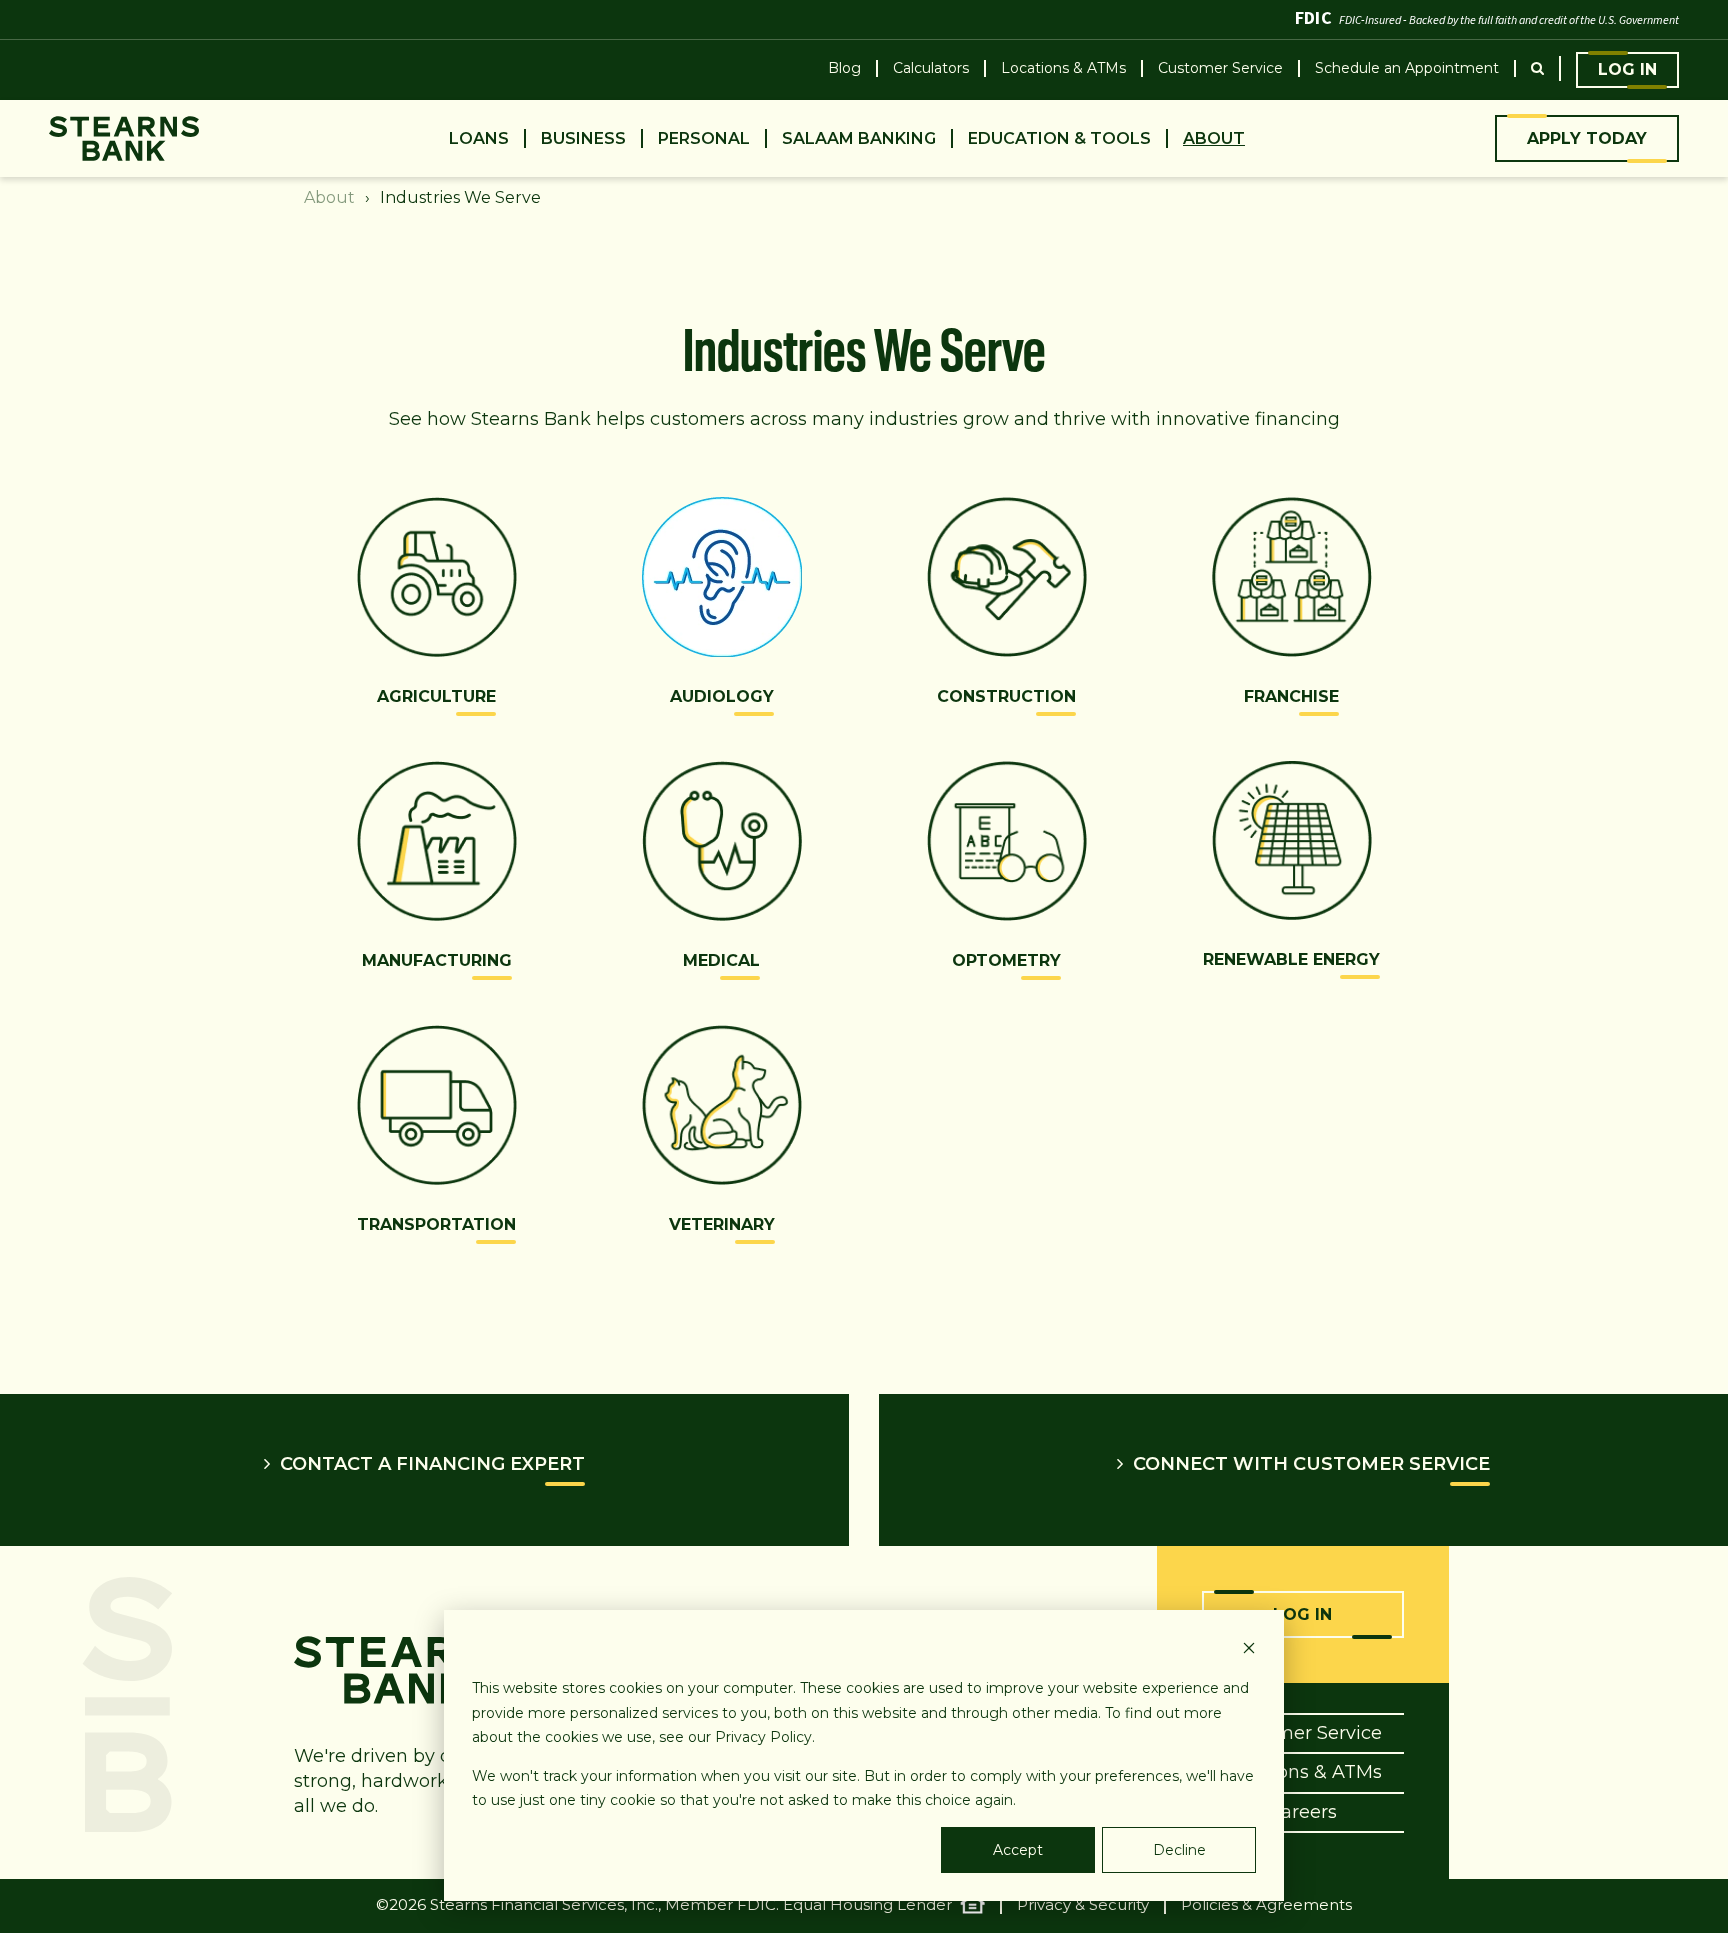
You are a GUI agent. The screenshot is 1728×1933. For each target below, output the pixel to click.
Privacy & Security (1083, 1905)
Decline (1179, 1850)
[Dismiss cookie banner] (1249, 1650)
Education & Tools (1059, 138)
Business (583, 138)
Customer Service (1220, 68)
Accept (1018, 1850)
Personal (704, 138)
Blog (844, 68)
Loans (479, 138)
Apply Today (1587, 138)
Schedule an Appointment (1407, 68)
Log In (1627, 69)
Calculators (931, 68)
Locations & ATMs (1063, 68)
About (1214, 138)
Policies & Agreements (1266, 1905)
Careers (1302, 1812)
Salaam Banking (859, 138)
